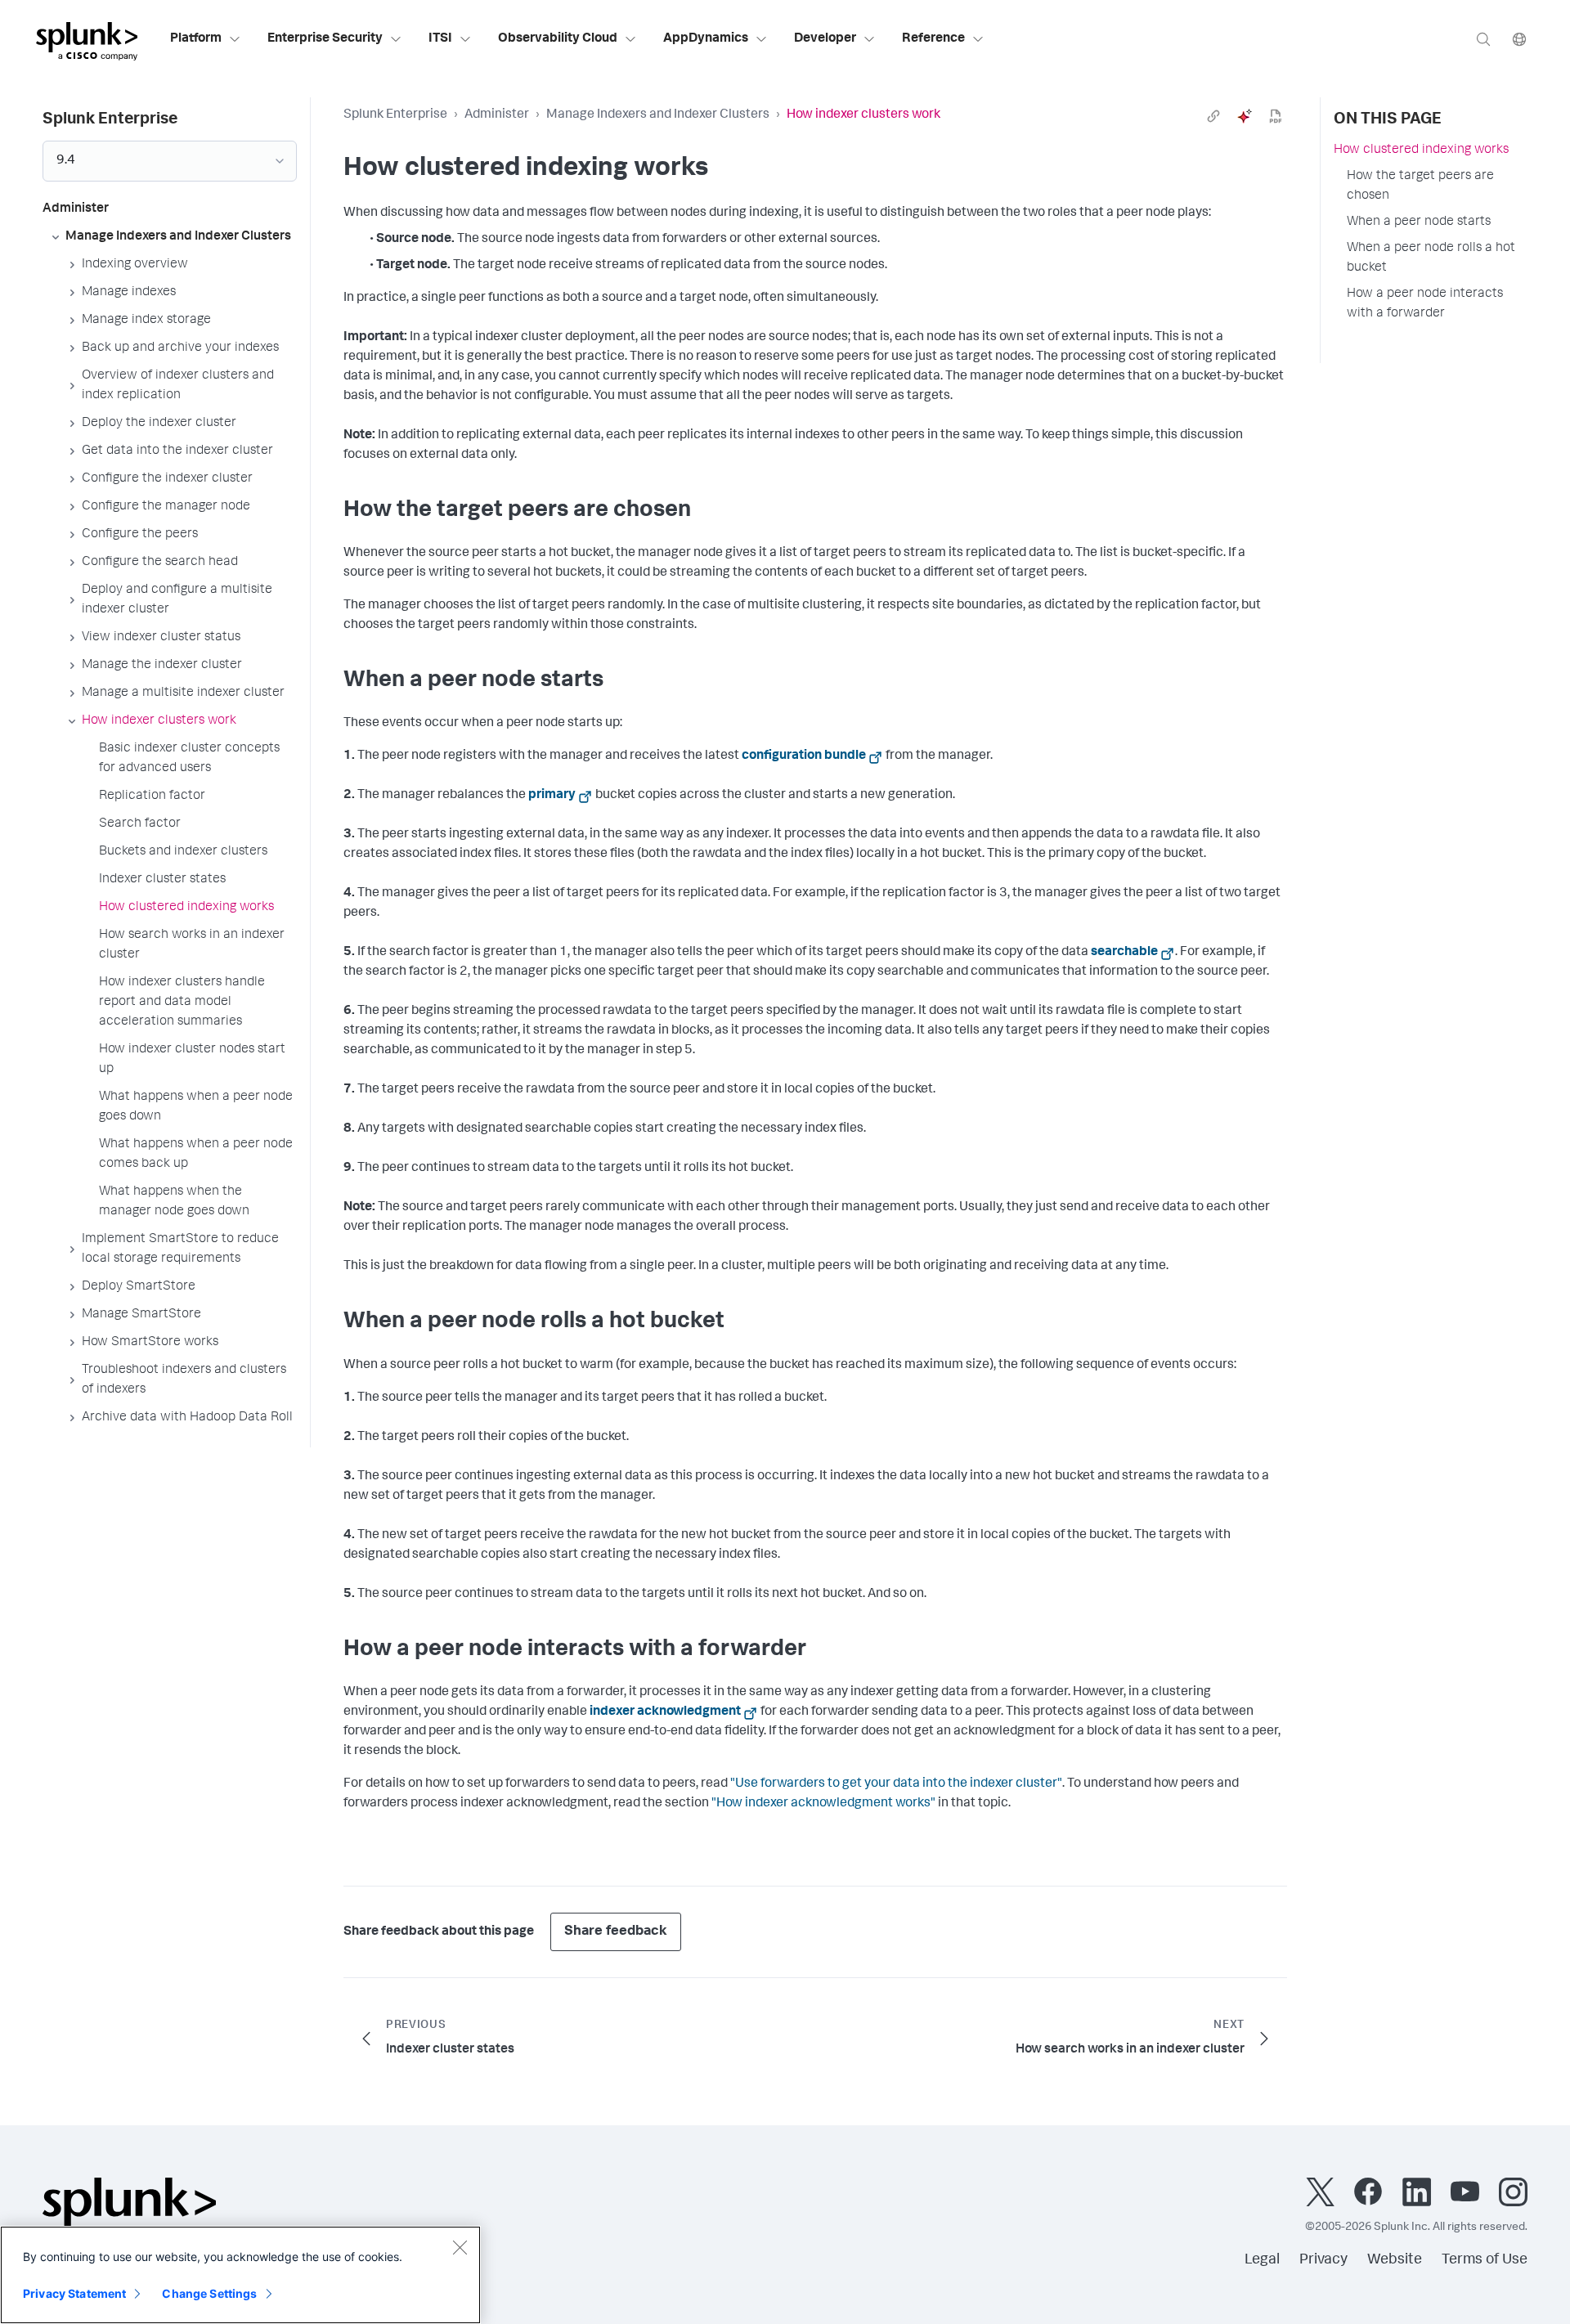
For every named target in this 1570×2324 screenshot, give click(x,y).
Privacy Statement (74, 2293)
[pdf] (1276, 116)
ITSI (440, 39)
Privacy (1323, 2260)
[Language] (1519, 39)
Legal (1262, 2260)
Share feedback (616, 1932)
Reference (933, 39)
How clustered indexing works (1421, 150)
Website (1395, 2260)
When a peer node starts (1419, 222)
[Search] (1483, 39)
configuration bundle (804, 756)
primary (552, 796)
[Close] (460, 2247)
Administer (497, 115)
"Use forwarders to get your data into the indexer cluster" (896, 1784)
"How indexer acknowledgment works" (823, 1804)
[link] (1213, 116)
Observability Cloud (558, 39)
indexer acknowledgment (665, 1712)
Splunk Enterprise (395, 115)
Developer (825, 39)
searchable (1124, 953)
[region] (240, 2275)
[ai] (1245, 116)
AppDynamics (706, 39)
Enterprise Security (325, 39)
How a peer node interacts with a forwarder (1425, 304)
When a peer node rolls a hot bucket (1431, 258)
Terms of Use (1485, 2260)
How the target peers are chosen (1420, 186)
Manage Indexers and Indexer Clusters (658, 115)
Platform (196, 39)
